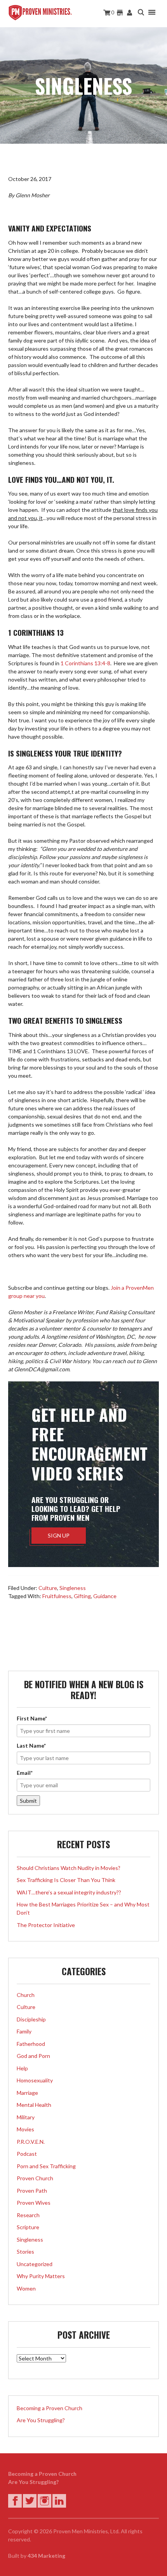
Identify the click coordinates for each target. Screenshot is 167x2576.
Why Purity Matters (41, 2276)
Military (26, 2117)
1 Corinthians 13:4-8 (85, 663)
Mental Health (34, 2105)
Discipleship (31, 2019)
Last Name (31, 1745)
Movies (25, 2129)
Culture (48, 1588)
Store (120, 13)
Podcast (27, 2154)
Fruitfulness (57, 1596)
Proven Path (32, 2191)
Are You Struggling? (41, 2420)
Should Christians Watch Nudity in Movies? (69, 1868)
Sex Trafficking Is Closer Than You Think (66, 1880)
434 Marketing (46, 2556)
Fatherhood (31, 2044)
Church (26, 1995)
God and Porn (33, 2056)
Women (26, 2288)
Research (28, 2215)
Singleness (73, 1588)
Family (24, 2031)
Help (22, 2068)
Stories (25, 2252)
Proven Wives (34, 2203)
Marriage (27, 2093)
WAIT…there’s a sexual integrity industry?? (69, 1892)
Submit (28, 1801)
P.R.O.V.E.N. (31, 2142)
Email (25, 1773)
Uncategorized (35, 2264)
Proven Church (35, 2178)
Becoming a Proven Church (50, 2408)
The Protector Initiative (46, 1925)
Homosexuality (35, 2080)
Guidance (105, 1596)
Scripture (28, 2227)
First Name (32, 1718)
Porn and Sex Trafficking (46, 2166)
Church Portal (130, 13)
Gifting (82, 1596)
